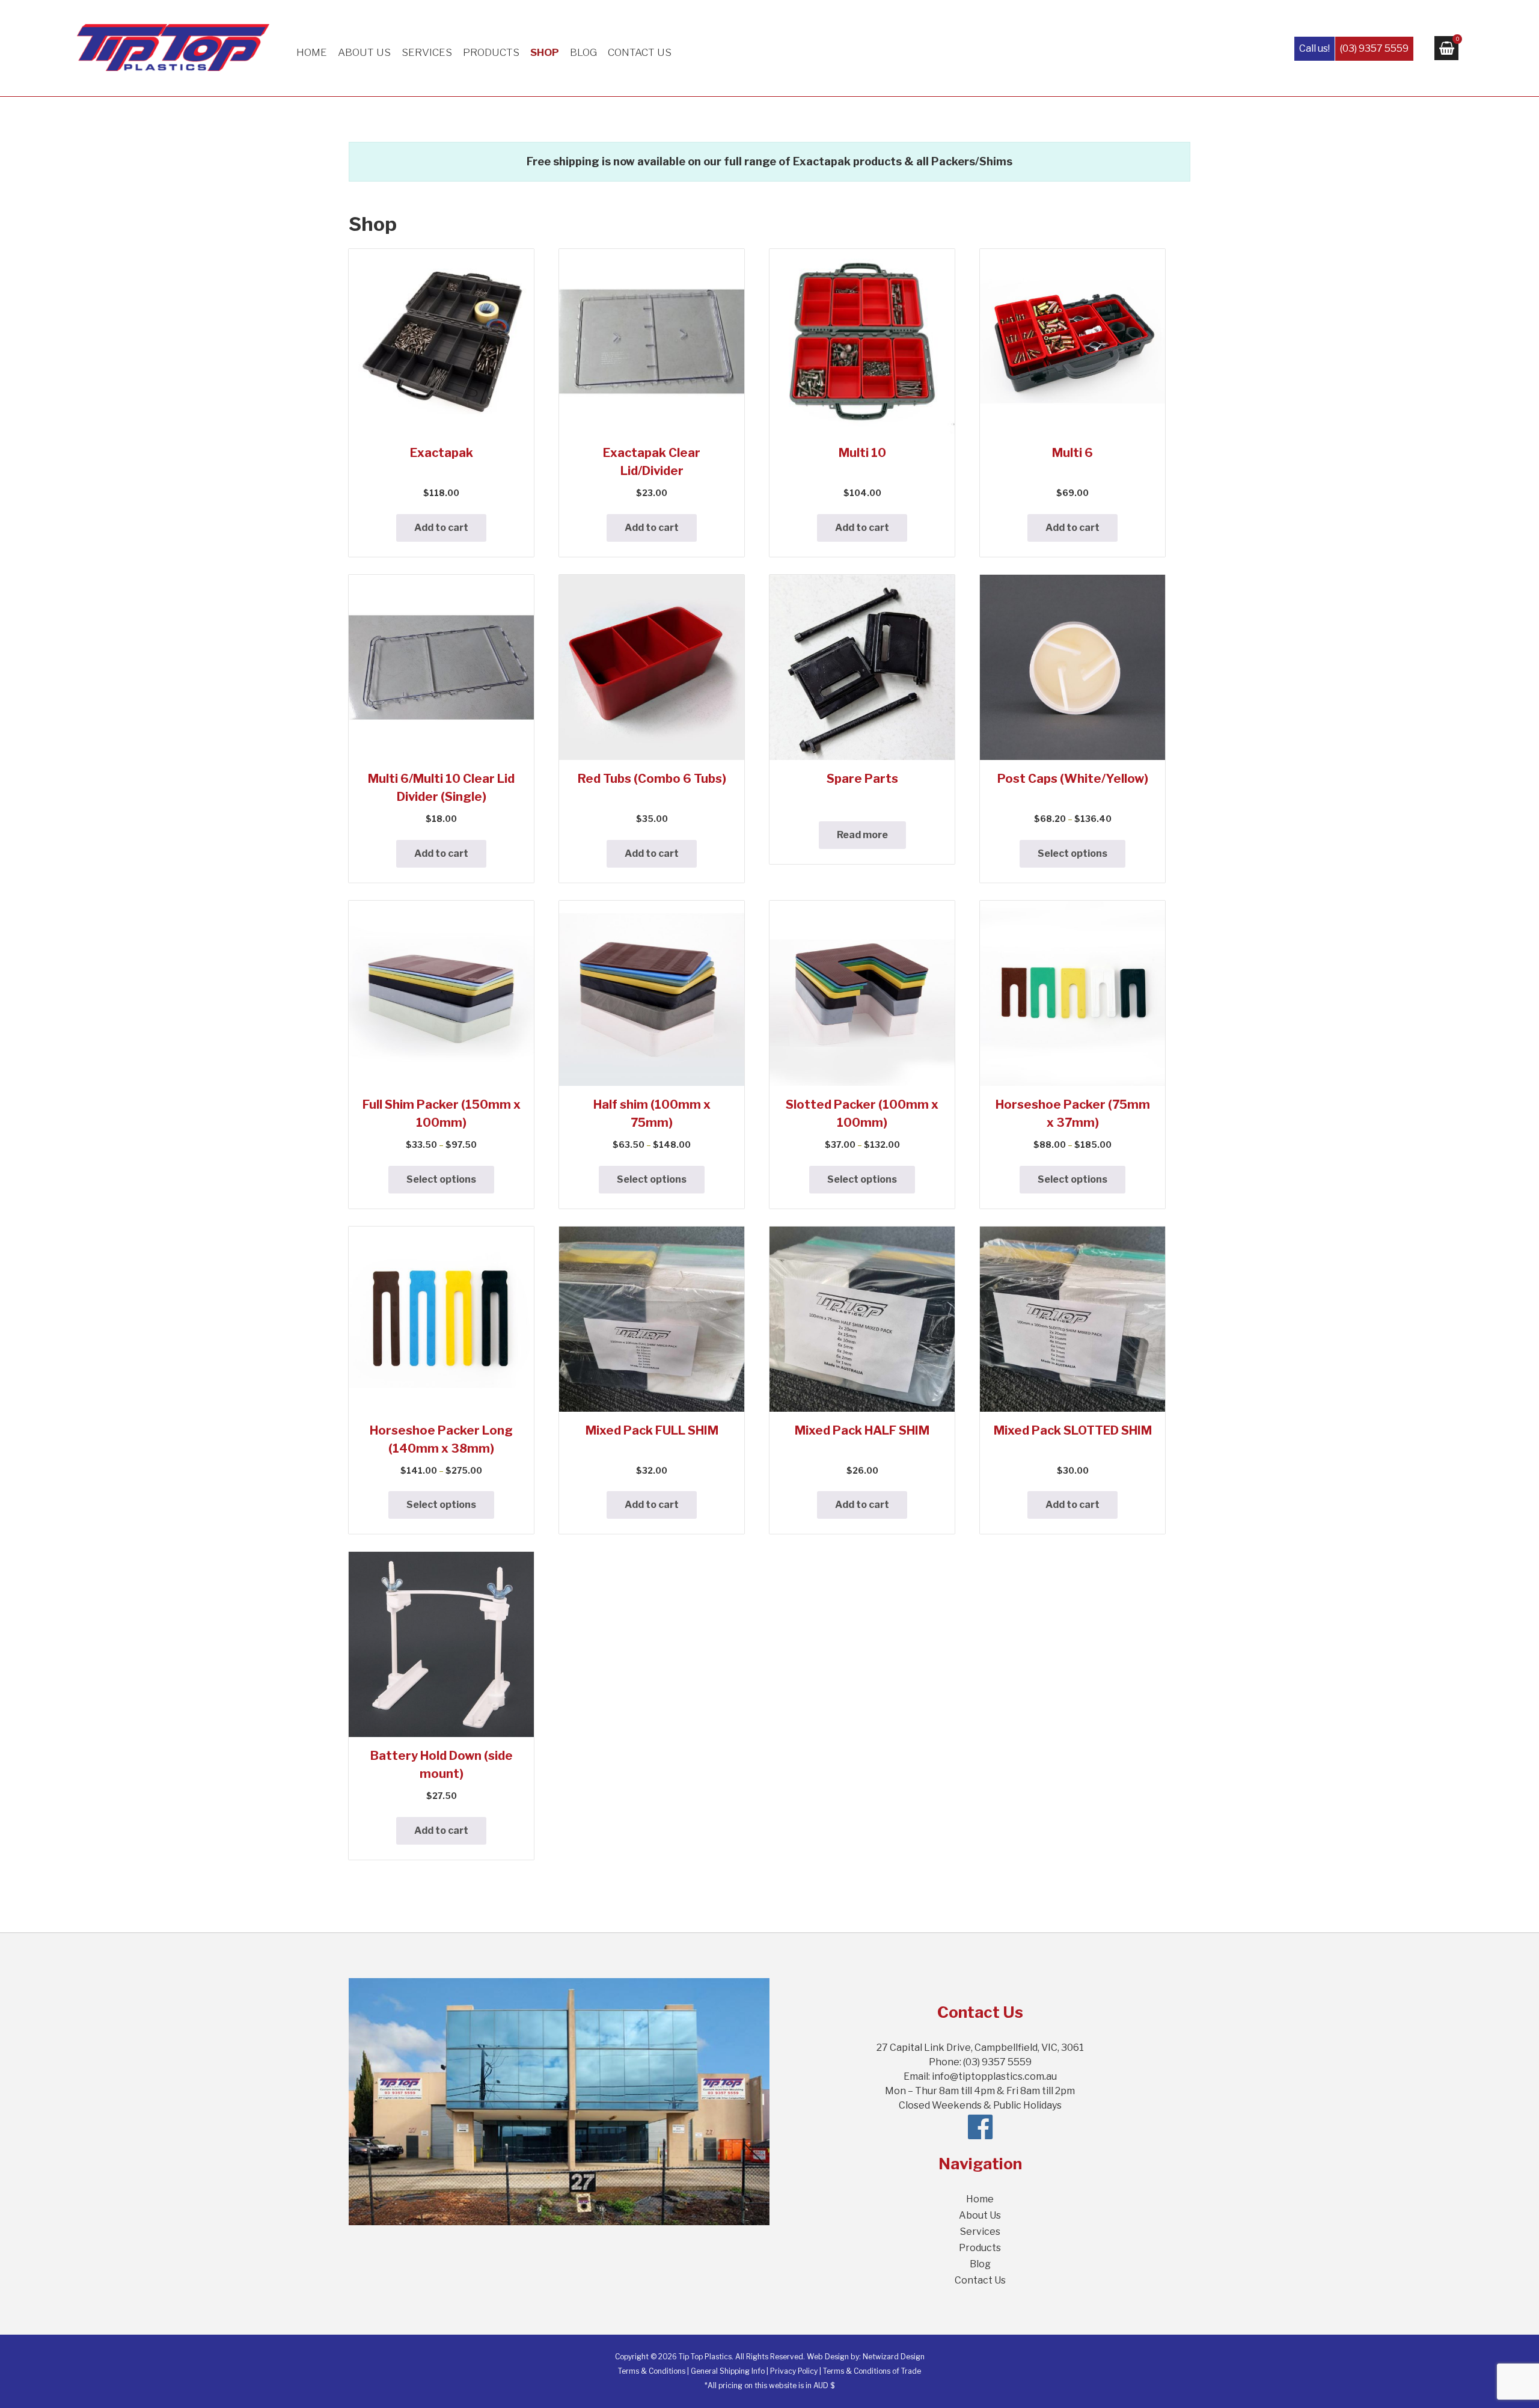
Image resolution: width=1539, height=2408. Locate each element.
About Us (364, 52)
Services (427, 52)
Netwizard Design (894, 2357)
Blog (583, 52)
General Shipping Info (728, 2371)
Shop (545, 52)
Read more (862, 835)
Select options (1072, 853)
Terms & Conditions (652, 2371)
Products (491, 52)
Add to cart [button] (441, 528)
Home (312, 52)
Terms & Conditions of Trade (872, 2371)
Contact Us (640, 52)
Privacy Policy (794, 2371)
